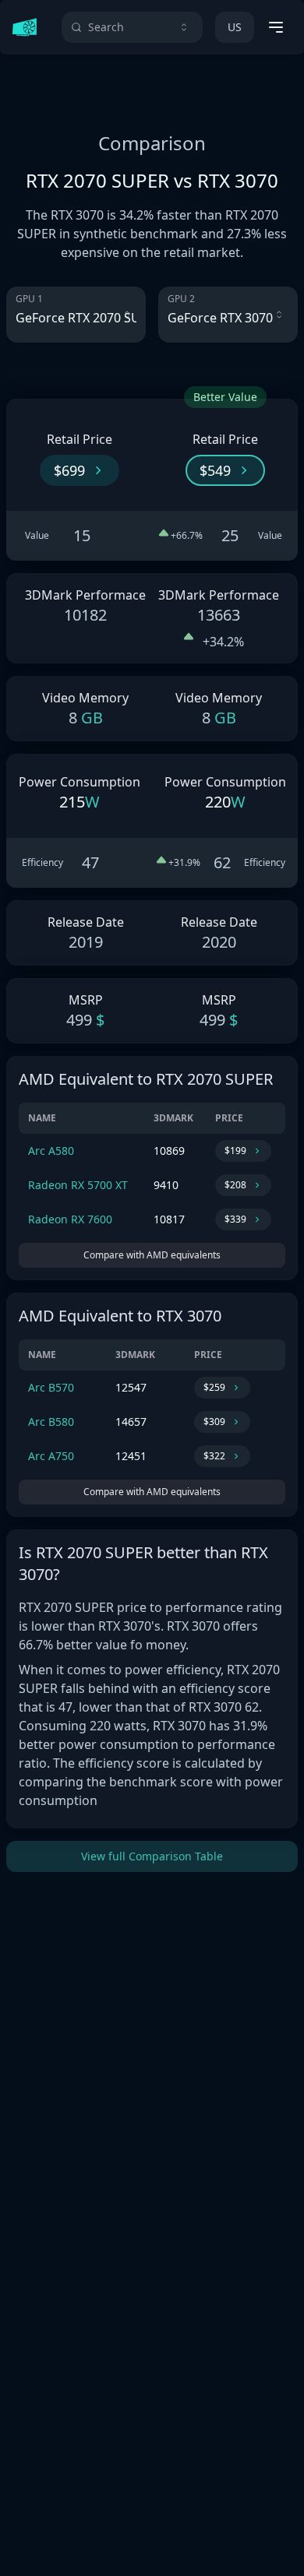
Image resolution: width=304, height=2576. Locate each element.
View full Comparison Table (152, 1856)
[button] (80, 470)
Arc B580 (51, 1422)
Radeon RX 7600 (70, 1219)
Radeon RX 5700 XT (78, 1185)
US (235, 27)
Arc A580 (51, 1151)
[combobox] (132, 27)
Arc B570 (51, 1387)
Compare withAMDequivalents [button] (152, 1255)
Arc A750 (51, 1456)
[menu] (276, 27)
